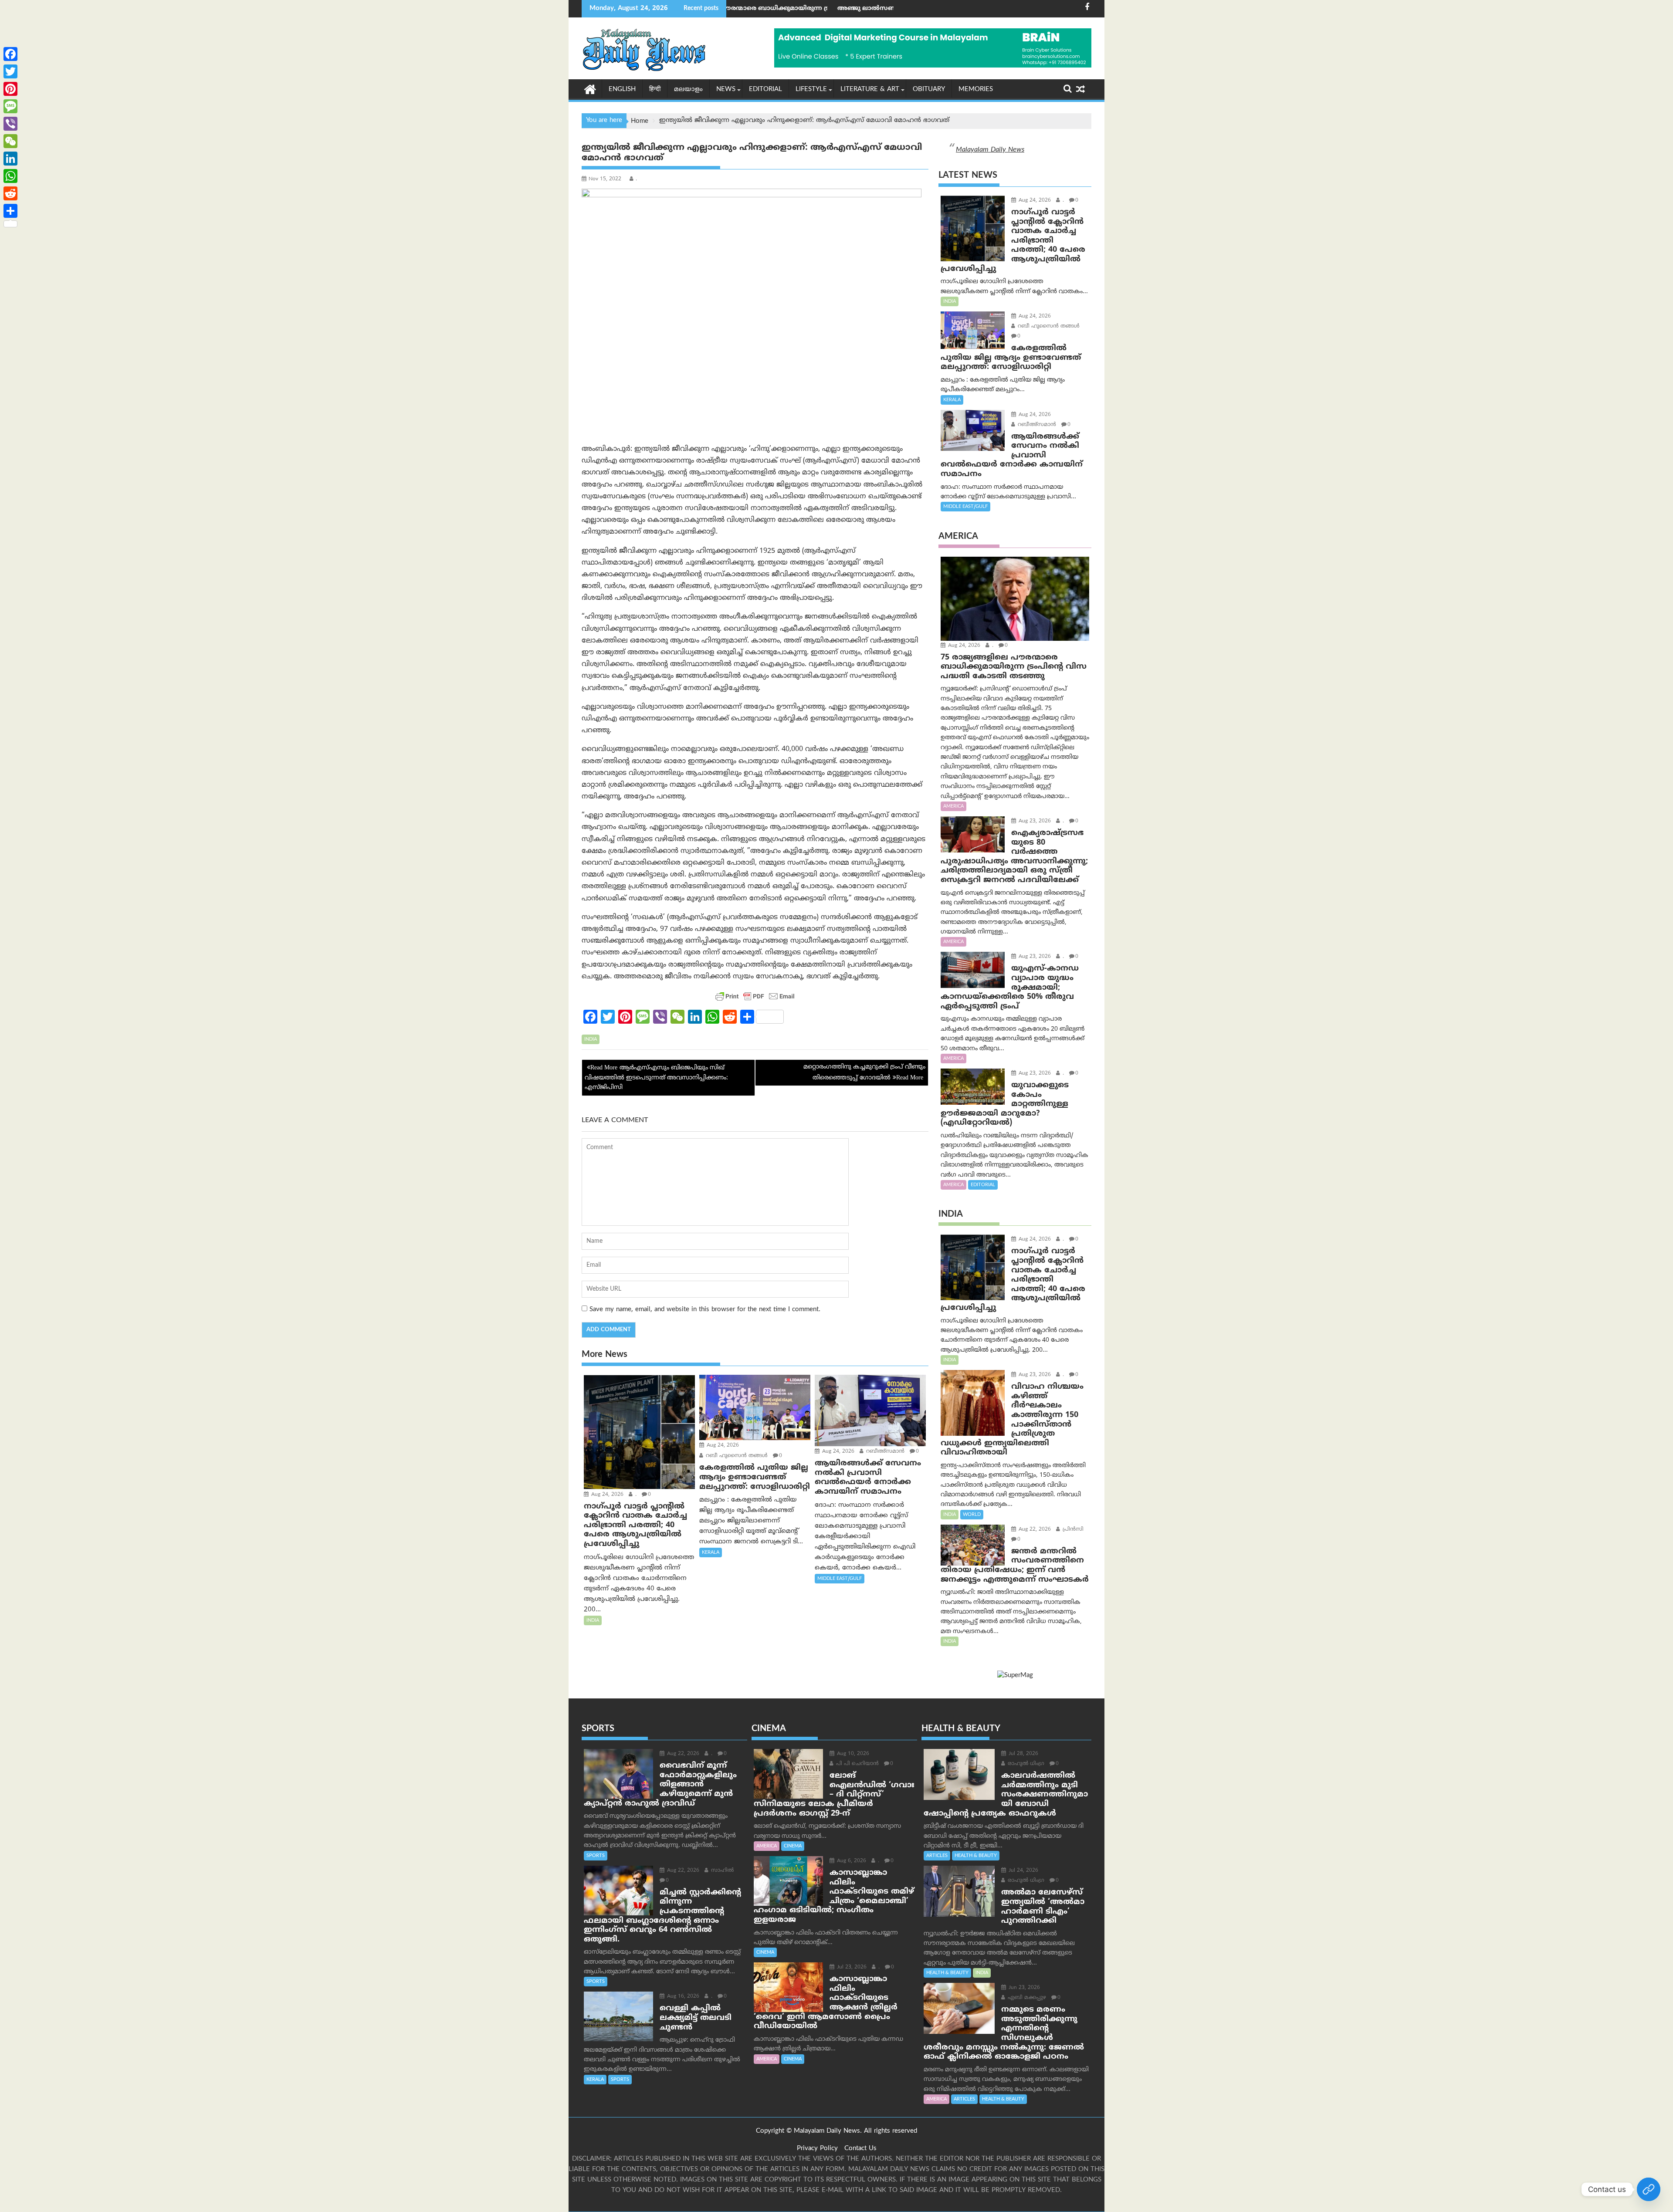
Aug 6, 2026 (851, 1861)
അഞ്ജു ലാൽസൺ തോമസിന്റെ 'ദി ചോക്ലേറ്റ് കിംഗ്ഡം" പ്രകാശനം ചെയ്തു (777, 8)
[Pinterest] (10, 89)
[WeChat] (10, 141)
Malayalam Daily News (990, 150)
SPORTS (596, 1856)
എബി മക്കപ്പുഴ (1026, 1998)
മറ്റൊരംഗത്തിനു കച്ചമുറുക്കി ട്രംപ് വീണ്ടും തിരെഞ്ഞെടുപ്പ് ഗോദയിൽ (864, 1072)
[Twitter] (10, 71)
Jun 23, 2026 (1023, 1988)
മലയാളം (688, 90)
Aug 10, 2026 (852, 1754)
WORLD (972, 1515)
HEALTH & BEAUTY (976, 1856)
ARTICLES (937, 1856)
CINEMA (793, 1846)
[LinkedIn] (10, 159)
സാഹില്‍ (721, 1871)
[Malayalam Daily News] (590, 89)
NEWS (726, 90)
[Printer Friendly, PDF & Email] (755, 996)
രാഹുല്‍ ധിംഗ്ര (1025, 1764)
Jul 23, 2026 (851, 1967)
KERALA (711, 1552)
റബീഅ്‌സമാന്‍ (884, 1452)
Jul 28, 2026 (1023, 1754)
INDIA (591, 1039)
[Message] (10, 106)
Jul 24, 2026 (1023, 1871)
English (622, 90)
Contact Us (860, 2149)
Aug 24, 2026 (606, 1495)
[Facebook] (10, 54)
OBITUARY (929, 90)
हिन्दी (655, 90)
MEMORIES (976, 90)
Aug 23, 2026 (1034, 821)
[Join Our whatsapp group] (1649, 2189)
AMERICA (953, 806)
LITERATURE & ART (870, 90)
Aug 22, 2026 (1034, 1530)
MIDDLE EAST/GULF (840, 1579)
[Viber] (10, 124)
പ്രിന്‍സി (1072, 1530)
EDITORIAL (765, 90)
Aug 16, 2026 (682, 1997)
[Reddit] (10, 193)
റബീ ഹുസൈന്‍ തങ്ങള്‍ (736, 1456)
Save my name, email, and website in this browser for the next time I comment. (705, 1310)
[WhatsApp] (10, 176)
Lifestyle (811, 90)
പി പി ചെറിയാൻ (857, 1764)
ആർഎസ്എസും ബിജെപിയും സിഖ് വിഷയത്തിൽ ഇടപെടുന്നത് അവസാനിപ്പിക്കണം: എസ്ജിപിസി (656, 1078)
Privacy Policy (817, 2149)
